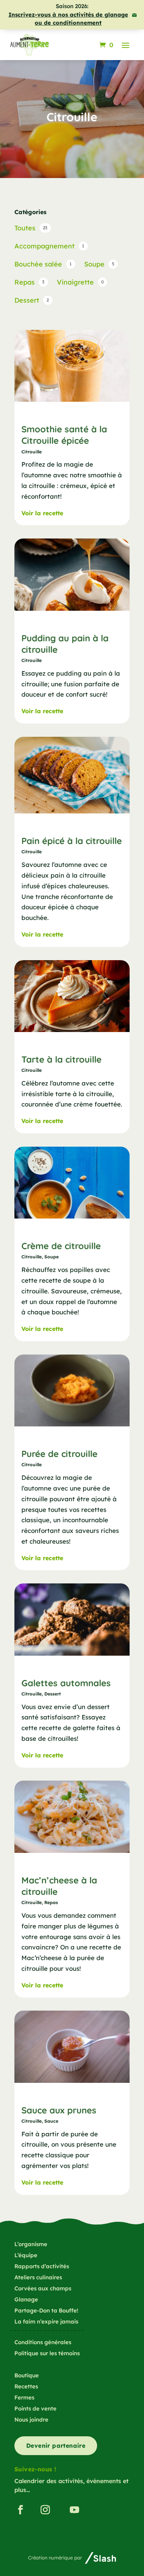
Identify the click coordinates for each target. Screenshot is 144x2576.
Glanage (26, 2300)
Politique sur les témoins (47, 2354)
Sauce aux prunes (59, 2110)
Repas (51, 1902)
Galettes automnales (66, 1683)
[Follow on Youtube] (74, 2510)
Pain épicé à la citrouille (72, 841)
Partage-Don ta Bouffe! (46, 2311)
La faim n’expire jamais (46, 2322)
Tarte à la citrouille (61, 1059)
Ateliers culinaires (38, 2278)
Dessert (53, 1694)
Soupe (52, 1257)
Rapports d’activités (42, 2267)
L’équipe (26, 2256)
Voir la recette (42, 513)
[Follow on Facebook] (20, 2510)
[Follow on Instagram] (45, 2510)
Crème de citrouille (61, 1246)
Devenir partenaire (56, 2446)
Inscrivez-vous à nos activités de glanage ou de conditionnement (68, 19)
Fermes (24, 2398)
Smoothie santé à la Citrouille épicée (64, 435)
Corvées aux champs (43, 2289)
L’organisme (31, 2245)
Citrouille (32, 452)
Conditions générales (43, 2343)
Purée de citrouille (59, 1454)
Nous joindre (31, 2420)
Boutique (27, 2376)
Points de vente (35, 2409)
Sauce (51, 2121)
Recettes (26, 2387)
